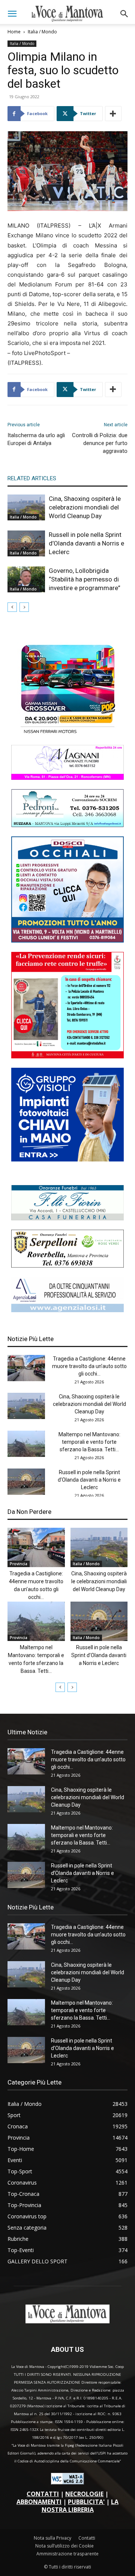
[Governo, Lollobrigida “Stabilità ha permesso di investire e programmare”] (26, 579)
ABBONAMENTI (39, 2502)
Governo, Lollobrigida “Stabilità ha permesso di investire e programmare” (85, 579)
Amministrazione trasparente (67, 2554)
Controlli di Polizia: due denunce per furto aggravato (100, 443)
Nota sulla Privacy (52, 2538)
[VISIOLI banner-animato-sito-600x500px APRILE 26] (67, 1159)
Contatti (87, 2538)
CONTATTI (43, 2494)
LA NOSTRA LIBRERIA (80, 2506)
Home (14, 32)
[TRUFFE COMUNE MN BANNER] (67, 1056)
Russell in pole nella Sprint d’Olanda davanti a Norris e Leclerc (86, 543)
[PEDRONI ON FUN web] (67, 825)
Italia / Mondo (42, 32)
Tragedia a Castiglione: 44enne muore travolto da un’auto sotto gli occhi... (89, 1366)
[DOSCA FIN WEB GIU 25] (67, 940)
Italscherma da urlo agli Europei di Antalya (36, 439)
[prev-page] (12, 607)
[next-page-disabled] (24, 607)
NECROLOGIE (84, 2494)
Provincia (19, 1564)
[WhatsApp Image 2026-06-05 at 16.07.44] (67, 734)
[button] (12, 14)
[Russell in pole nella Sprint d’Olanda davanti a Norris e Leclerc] (26, 543)
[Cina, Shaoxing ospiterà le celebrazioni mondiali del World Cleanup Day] (26, 507)
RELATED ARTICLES (32, 478)
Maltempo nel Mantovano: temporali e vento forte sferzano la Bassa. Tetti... (89, 1442)
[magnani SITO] (67, 778)
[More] (113, 114)
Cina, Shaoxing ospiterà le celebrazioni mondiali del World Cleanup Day (85, 507)
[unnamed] (67, 1310)
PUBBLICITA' (86, 2502)
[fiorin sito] (67, 1218)
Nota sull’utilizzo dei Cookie (64, 2546)
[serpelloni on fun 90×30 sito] (67, 1266)
